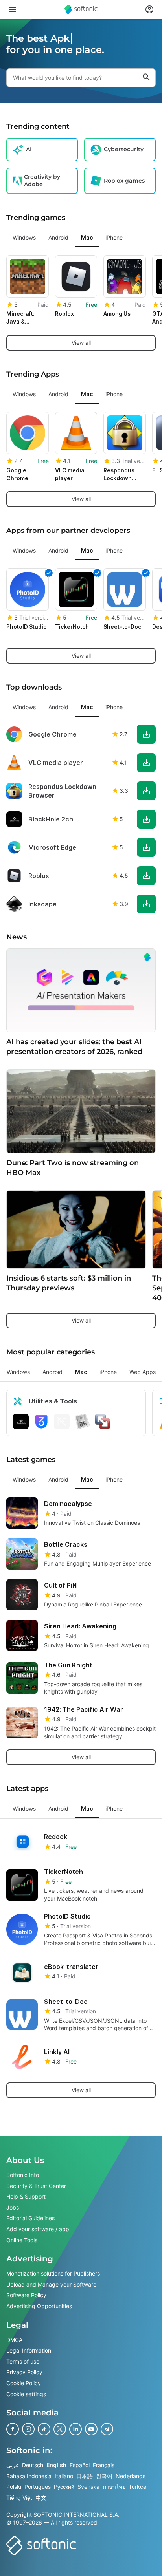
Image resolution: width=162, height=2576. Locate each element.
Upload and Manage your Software (51, 2284)
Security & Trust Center (36, 2185)
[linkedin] (75, 2429)
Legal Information (29, 2350)
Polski (14, 2487)
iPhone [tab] (114, 237)
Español (80, 2465)
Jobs (13, 2207)
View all (81, 343)
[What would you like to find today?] (146, 78)
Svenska (88, 2487)
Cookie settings (26, 2394)
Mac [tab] (87, 237)
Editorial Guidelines (30, 2218)
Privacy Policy (24, 2372)
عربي (13, 2465)
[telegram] (107, 2429)
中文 (41, 2498)
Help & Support (26, 2196)
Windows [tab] (24, 237)
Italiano (64, 2476)
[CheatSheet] (82, 1422)
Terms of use (23, 2361)
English (56, 2465)
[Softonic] (81, 9)
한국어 (104, 2476)
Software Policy (26, 2295)
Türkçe (137, 2487)
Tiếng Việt (19, 2498)
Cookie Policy (24, 2383)
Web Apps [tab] (143, 1372)
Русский (64, 2487)
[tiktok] (44, 2429)
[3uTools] (41, 1422)
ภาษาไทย (114, 2487)
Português (38, 2487)
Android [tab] (58, 237)
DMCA (14, 2339)
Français (104, 2465)
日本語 (85, 2476)
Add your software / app (38, 2229)
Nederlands (131, 2476)
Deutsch (33, 2465)
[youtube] (91, 2429)
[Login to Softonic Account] (149, 9)
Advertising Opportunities (39, 2306)
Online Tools (22, 2240)
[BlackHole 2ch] (21, 1422)
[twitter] (60, 2429)
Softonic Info (23, 2175)
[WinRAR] (62, 1422)
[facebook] (13, 2429)
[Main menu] (13, 9)
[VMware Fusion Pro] (103, 1422)
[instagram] (28, 2429)
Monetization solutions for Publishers (53, 2273)
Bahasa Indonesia (29, 2476)
